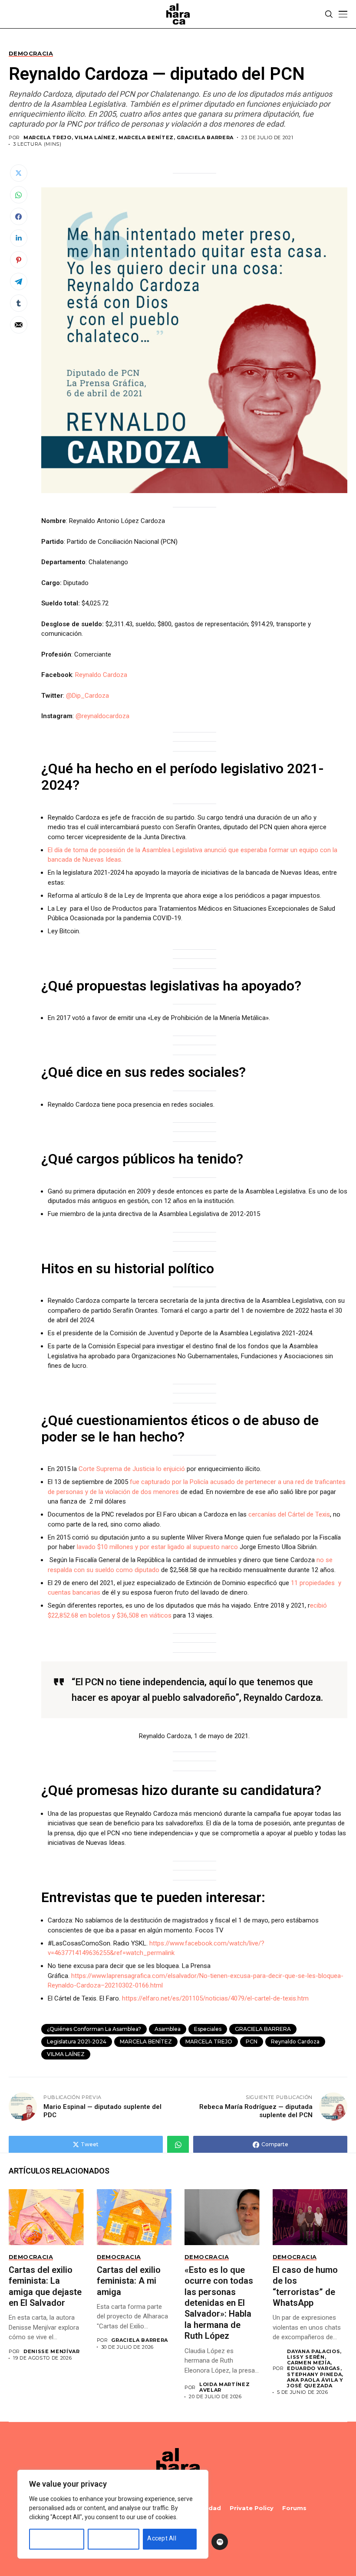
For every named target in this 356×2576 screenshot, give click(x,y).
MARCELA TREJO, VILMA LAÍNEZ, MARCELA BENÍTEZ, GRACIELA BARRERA (129, 138)
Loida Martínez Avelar (224, 2387)
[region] (113, 2514)
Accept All (162, 2538)
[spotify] (220, 2542)
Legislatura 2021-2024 (77, 2042)
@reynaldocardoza (102, 716)
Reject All (105, 2538)
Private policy (252, 2508)
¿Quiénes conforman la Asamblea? (94, 2029)
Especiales (208, 2029)
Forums (294, 2508)
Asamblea (168, 2029)
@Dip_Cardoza (87, 696)
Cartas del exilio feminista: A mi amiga (129, 2281)
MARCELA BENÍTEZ (146, 2042)
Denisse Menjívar (52, 2352)
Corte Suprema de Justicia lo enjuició (132, 1469)
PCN (252, 2042)
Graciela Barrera (140, 2340)
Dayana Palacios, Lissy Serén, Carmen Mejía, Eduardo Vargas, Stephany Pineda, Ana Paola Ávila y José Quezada (315, 2369)
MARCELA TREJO (209, 2042)
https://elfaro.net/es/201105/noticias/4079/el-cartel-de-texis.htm (215, 1998)
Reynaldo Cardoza (101, 675)
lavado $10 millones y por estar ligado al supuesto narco (157, 1547)
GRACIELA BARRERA (263, 2029)
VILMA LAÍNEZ (66, 2054)
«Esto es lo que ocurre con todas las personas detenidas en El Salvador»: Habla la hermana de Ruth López (219, 2303)
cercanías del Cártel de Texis (289, 1514)
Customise (49, 2538)
